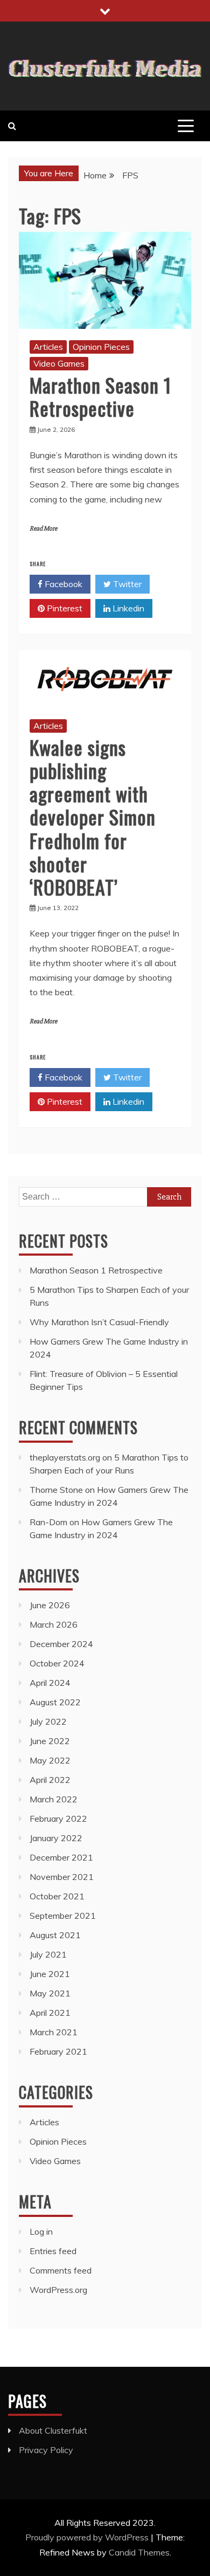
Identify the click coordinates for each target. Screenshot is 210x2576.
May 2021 (50, 1993)
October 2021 (57, 1896)
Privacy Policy (46, 2450)
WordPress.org (58, 2290)
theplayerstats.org (65, 1457)
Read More (43, 529)
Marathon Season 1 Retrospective (100, 396)
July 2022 (48, 1721)
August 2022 (55, 1702)
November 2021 (62, 1877)
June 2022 (50, 1741)
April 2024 (50, 1683)
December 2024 (61, 1644)
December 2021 (61, 1857)
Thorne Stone (56, 1490)
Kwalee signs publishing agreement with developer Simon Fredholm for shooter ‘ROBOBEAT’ (93, 817)
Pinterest (64, 608)
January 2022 (56, 1838)
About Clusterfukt (53, 2430)
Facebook (62, 584)
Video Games (59, 363)
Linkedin (127, 608)
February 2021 (58, 2051)
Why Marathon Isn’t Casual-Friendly (99, 1322)
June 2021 (50, 1974)
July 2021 (48, 1954)
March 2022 (54, 1799)
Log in (41, 2231)
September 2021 (63, 1916)
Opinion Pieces (101, 347)
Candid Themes (139, 2552)
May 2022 (50, 1760)
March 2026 (54, 1624)
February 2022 (58, 1819)
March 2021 (54, 2032)
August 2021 (55, 1935)
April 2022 (50, 1780)
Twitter (126, 584)
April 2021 (50, 2013)
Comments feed (61, 2270)
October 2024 (57, 1663)
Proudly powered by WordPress (88, 2537)
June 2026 (50, 1605)
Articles (48, 347)
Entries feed (53, 2251)
